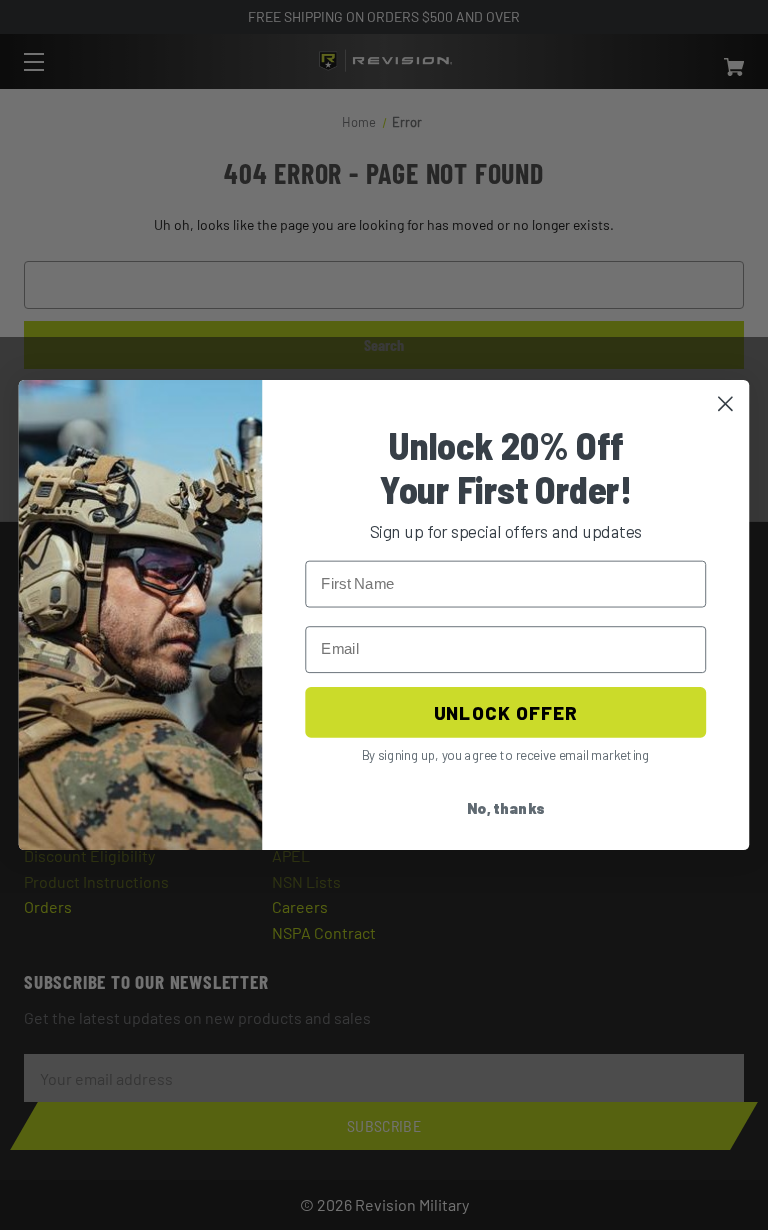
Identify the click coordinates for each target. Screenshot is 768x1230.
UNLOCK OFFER (505, 712)
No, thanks (506, 809)
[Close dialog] (725, 403)
